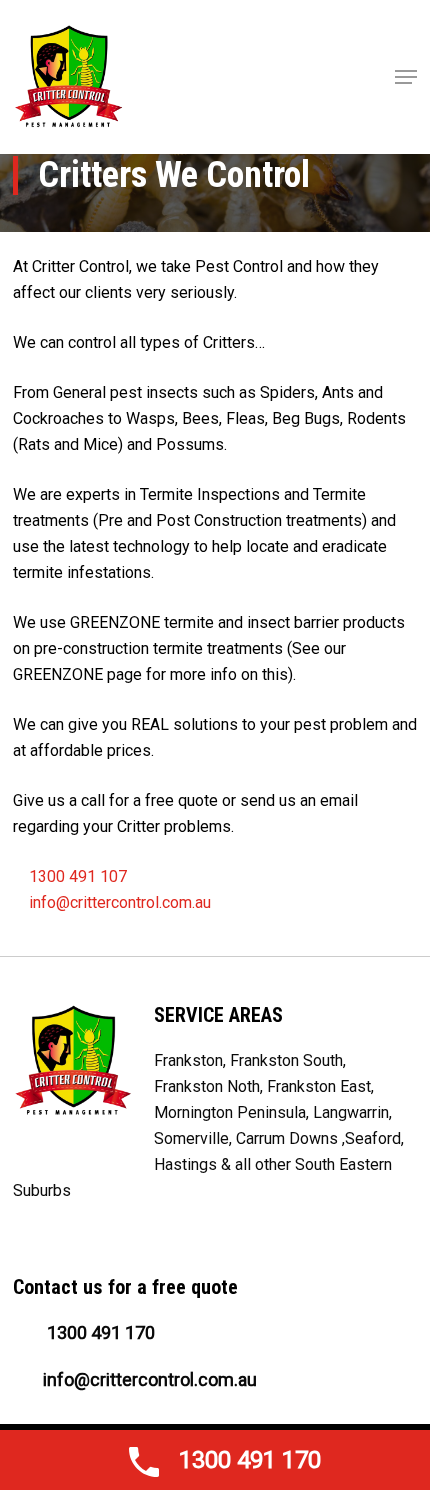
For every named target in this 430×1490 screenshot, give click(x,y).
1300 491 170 (99, 1332)
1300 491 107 (76, 876)
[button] (406, 77)
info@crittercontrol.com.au (120, 902)
